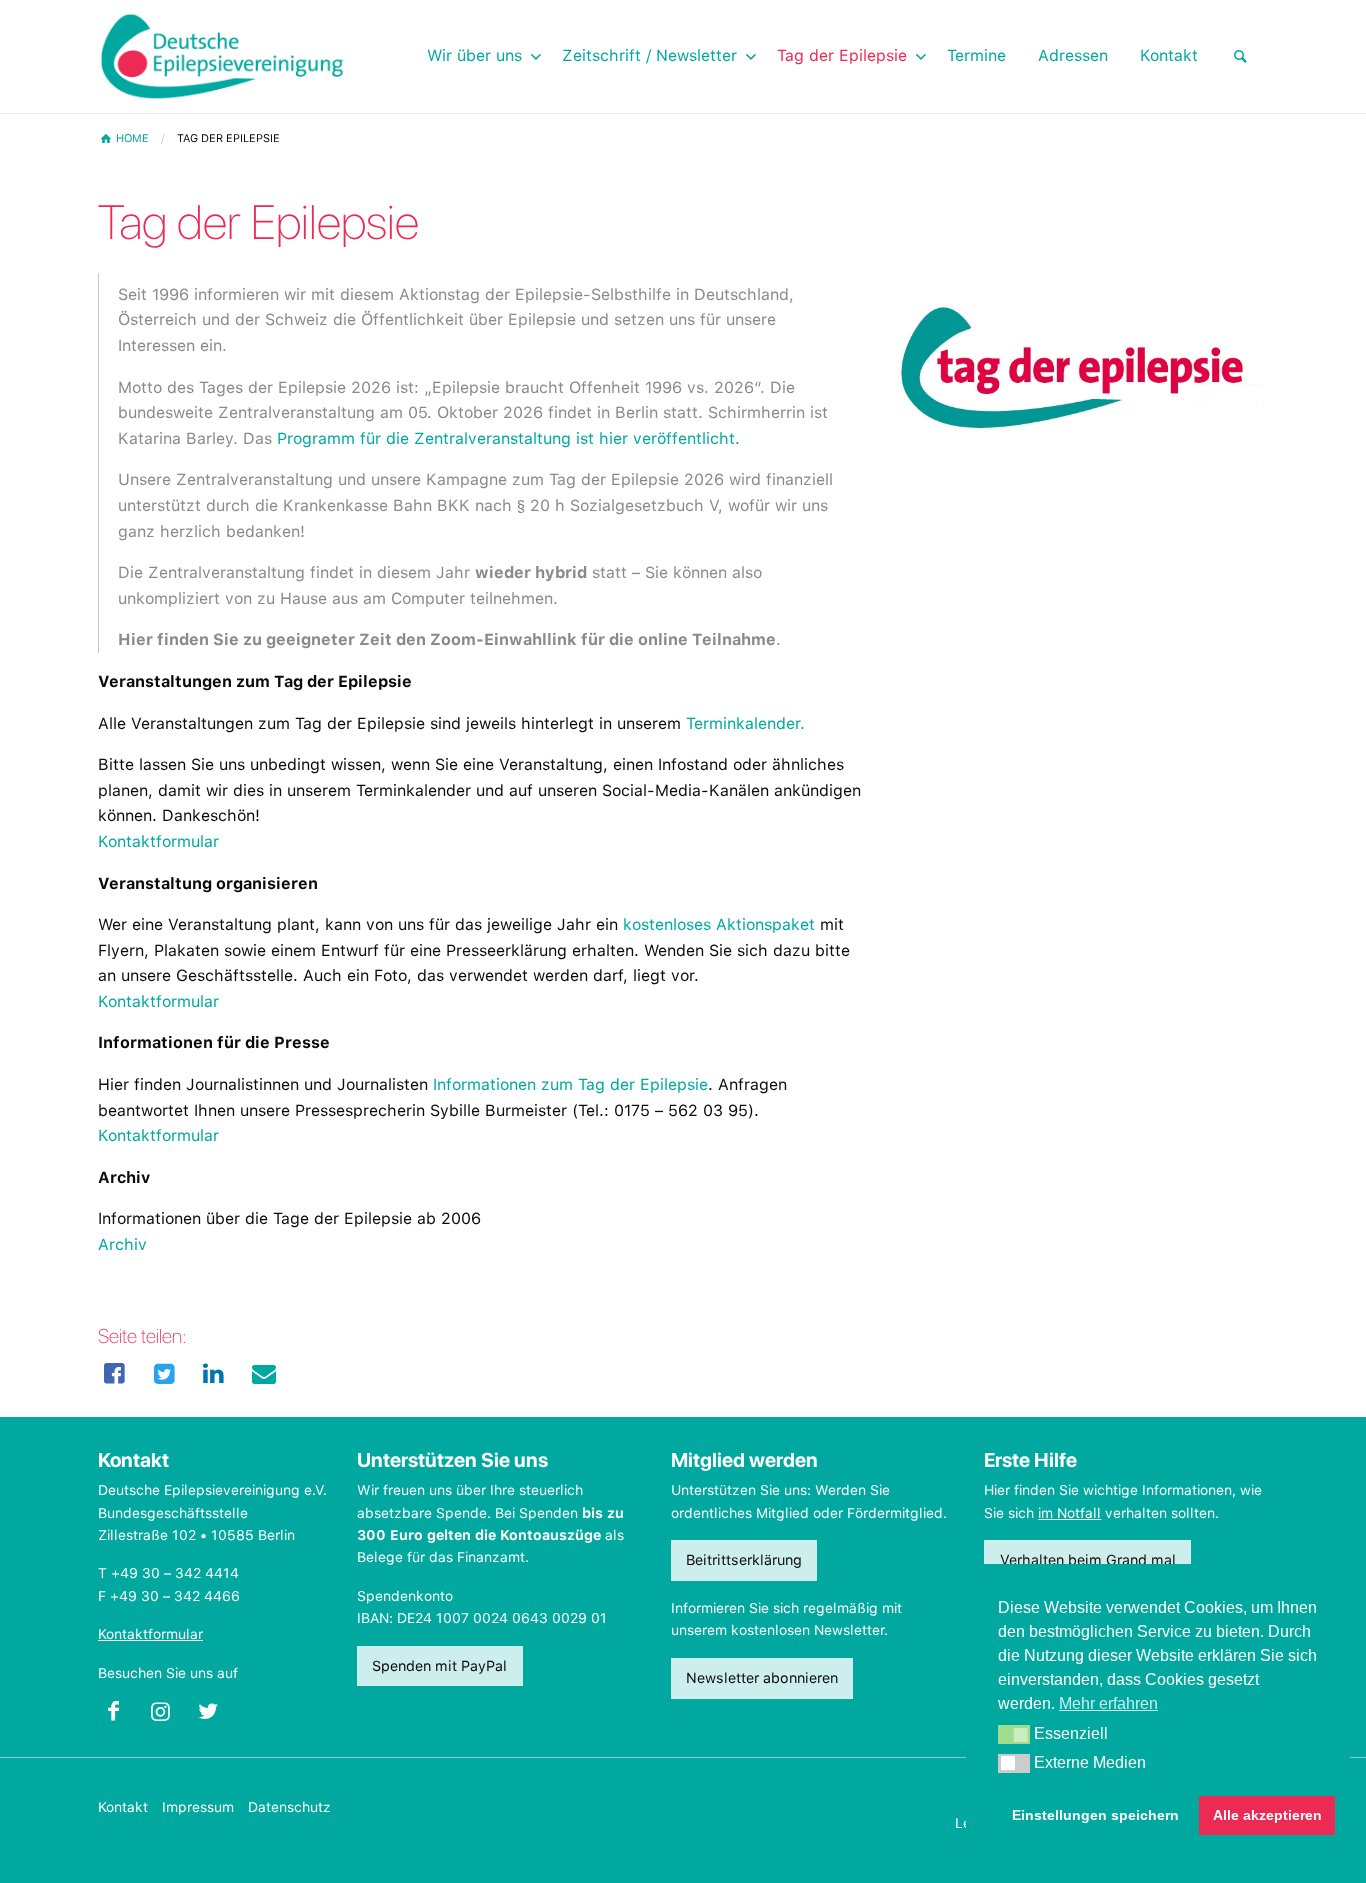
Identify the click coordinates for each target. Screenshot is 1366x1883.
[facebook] (115, 1374)
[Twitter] (165, 1374)
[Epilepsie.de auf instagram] (168, 1716)
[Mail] (264, 1374)
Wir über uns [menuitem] (474, 55)
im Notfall (1069, 1513)
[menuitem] (1241, 56)
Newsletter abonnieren (762, 1677)
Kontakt (123, 1807)
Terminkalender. (745, 723)
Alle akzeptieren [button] (1267, 1815)
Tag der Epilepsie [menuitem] (842, 55)
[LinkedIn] (214, 1374)
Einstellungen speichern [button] (1095, 1815)
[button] (1014, 1735)
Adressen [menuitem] (1073, 55)
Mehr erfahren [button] (1108, 1703)
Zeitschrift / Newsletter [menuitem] (649, 55)
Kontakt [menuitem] (1169, 55)
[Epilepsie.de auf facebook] (121, 1716)
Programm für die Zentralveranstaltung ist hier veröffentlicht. (508, 438)
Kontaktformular (158, 841)
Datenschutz (289, 1807)
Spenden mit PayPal (439, 1665)
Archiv (122, 1244)
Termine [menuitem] (976, 55)
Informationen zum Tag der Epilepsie (570, 1084)
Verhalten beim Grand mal (1088, 1559)
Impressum (198, 1807)
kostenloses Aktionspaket (719, 924)
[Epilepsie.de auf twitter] (216, 1716)
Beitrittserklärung (744, 1559)
